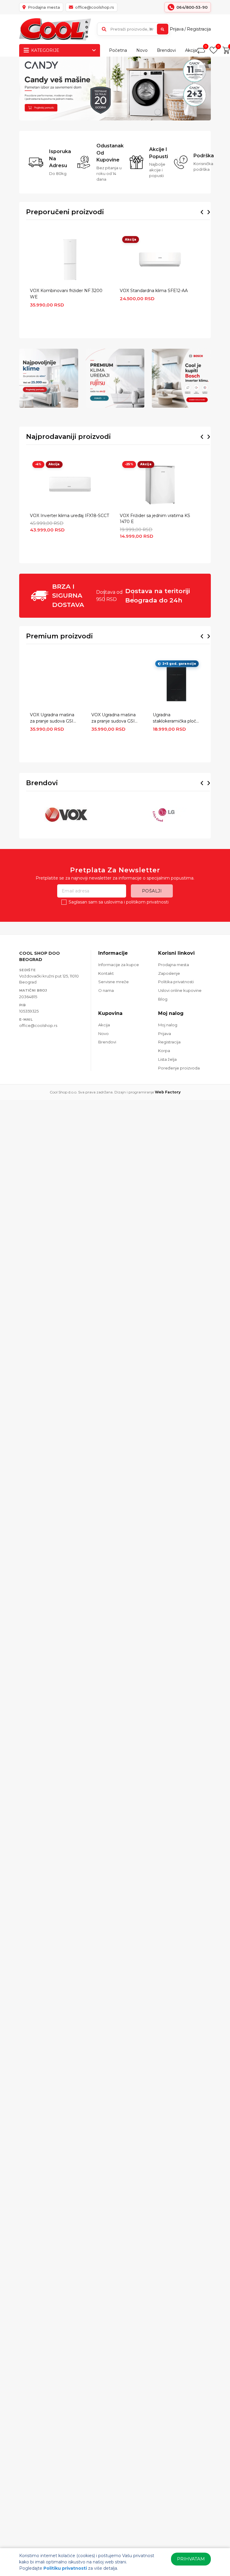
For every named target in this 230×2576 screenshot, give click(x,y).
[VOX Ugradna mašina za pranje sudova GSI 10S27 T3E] (54, 684)
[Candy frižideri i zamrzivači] (115, 89)
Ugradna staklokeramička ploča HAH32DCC (176, 718)
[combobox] (133, 29)
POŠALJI (152, 891)
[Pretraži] (163, 29)
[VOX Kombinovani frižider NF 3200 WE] (70, 259)
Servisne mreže (114, 982)
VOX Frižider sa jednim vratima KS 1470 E (155, 519)
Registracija (199, 29)
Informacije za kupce (119, 965)
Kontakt (106, 973)
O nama (106, 990)
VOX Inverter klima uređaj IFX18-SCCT (69, 516)
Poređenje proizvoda (179, 1068)
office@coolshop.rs (38, 1025)
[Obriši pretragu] (151, 29)
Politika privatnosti (176, 982)
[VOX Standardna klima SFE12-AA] (160, 259)
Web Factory (168, 1092)
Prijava (177, 29)
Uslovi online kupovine (180, 990)
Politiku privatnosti (65, 2568)
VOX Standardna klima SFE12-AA (154, 291)
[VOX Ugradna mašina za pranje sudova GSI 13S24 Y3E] (115, 684)
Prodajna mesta (174, 965)
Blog (163, 999)
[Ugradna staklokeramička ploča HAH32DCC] (176, 684)
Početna (118, 50)
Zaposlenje (169, 973)
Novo (142, 50)
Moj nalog (168, 1025)
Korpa (164, 1051)
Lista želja (167, 1059)
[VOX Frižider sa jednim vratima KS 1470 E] (160, 484)
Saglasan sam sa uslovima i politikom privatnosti (119, 902)
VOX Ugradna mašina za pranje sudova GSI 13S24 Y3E (114, 718)
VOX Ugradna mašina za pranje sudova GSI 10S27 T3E (52, 718)
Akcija (191, 50)
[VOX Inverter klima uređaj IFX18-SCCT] (70, 484)
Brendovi (166, 50)
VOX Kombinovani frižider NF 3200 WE (66, 294)
